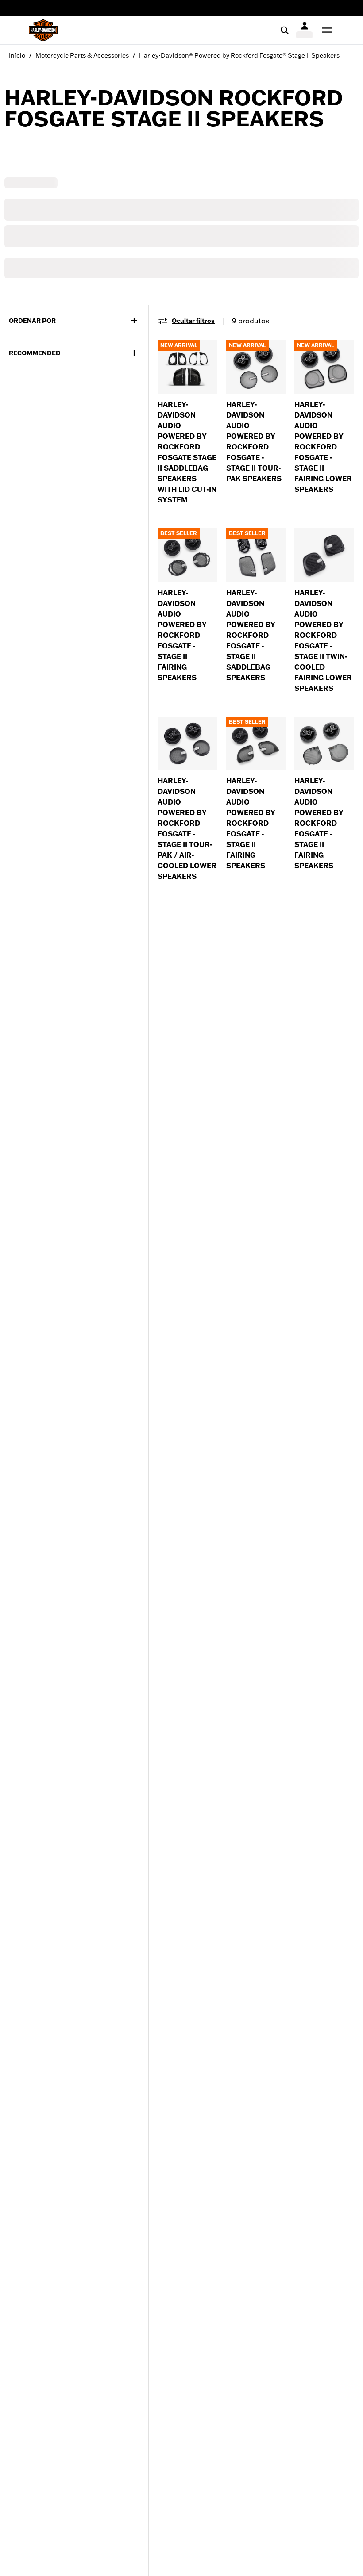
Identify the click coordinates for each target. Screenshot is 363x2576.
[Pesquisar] (285, 30)
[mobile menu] (325, 30)
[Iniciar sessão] (304, 30)
